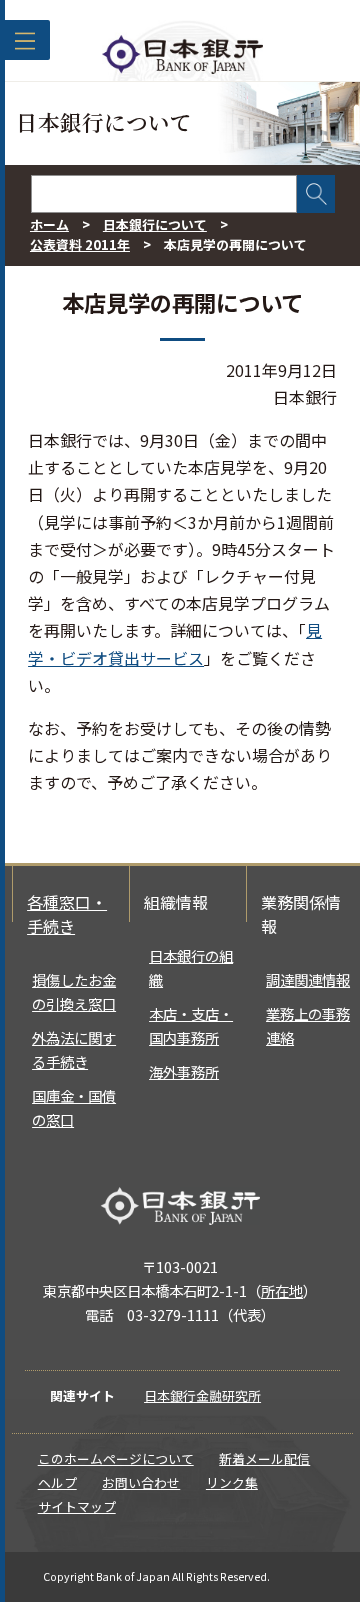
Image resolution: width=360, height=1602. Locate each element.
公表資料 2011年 (80, 244)
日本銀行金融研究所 (202, 1395)
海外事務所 (184, 1071)
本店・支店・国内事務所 (191, 1025)
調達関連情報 (308, 979)
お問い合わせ (141, 1482)
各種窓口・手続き (67, 914)
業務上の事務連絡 (308, 1025)
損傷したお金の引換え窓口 (74, 991)
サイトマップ (77, 1506)
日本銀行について (155, 224)
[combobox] (164, 194)
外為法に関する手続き (74, 1049)
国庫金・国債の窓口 (74, 1107)
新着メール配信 (264, 1458)
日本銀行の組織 (191, 967)
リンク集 (232, 1482)
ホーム (49, 224)
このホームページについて (116, 1458)
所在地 (282, 1290)
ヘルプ (57, 1482)
